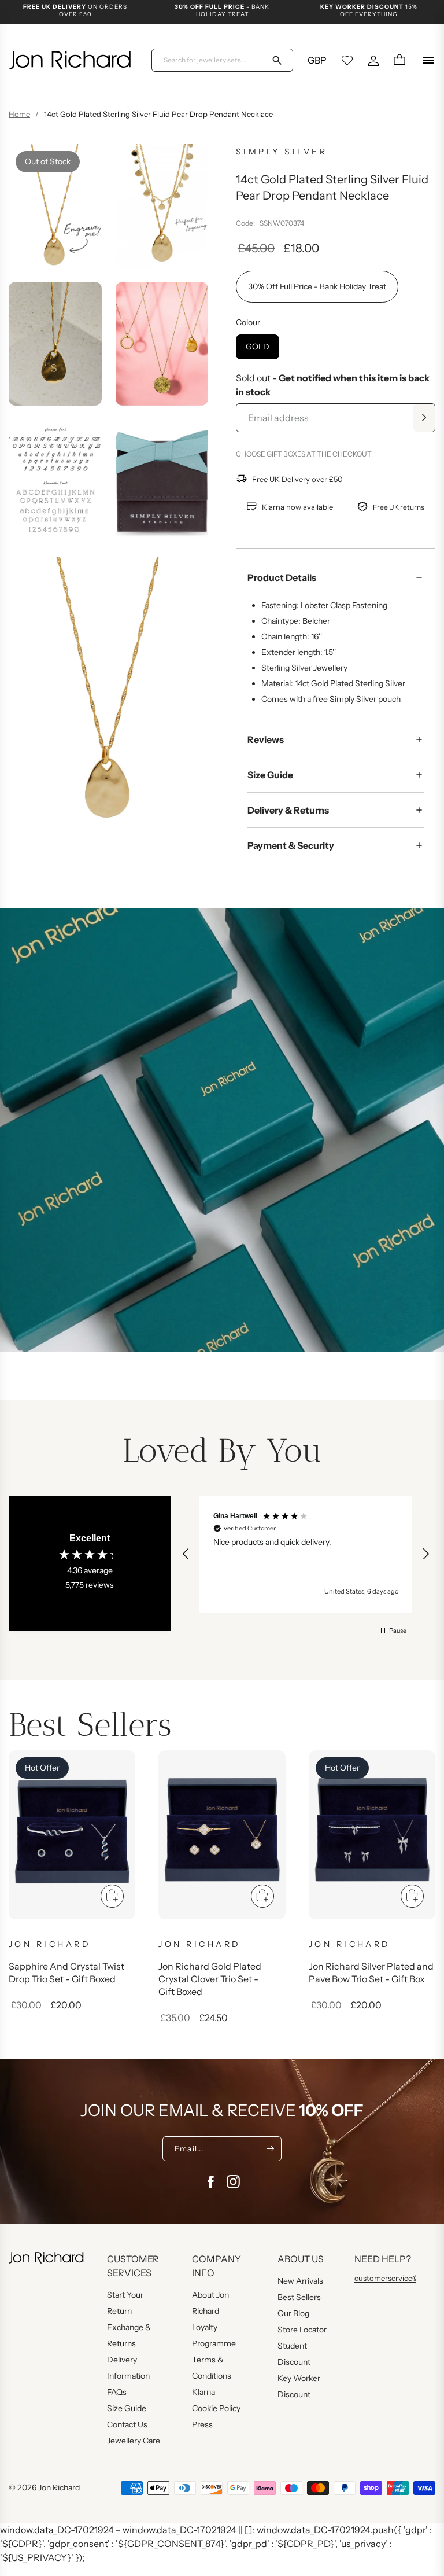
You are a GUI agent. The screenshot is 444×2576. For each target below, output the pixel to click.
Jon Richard (59, 2487)
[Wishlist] (347, 60)
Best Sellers (299, 2297)
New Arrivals (300, 2281)
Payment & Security (291, 845)
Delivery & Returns (288, 810)
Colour (248, 322)
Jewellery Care (134, 2441)
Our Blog (293, 2313)
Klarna (203, 2392)
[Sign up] (270, 2148)
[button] (186, 1554)
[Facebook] (210, 2182)
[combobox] (215, 60)
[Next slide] (417, 1846)
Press (202, 2424)
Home (19, 114)
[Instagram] (234, 2182)
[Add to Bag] (112, 1896)
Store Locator (302, 2330)
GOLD (258, 347)
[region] (306, 1554)
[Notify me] (424, 418)
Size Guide (270, 775)
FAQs (117, 2392)
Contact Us (127, 2424)
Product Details (282, 577)
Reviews (266, 739)
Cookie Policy (216, 2408)
